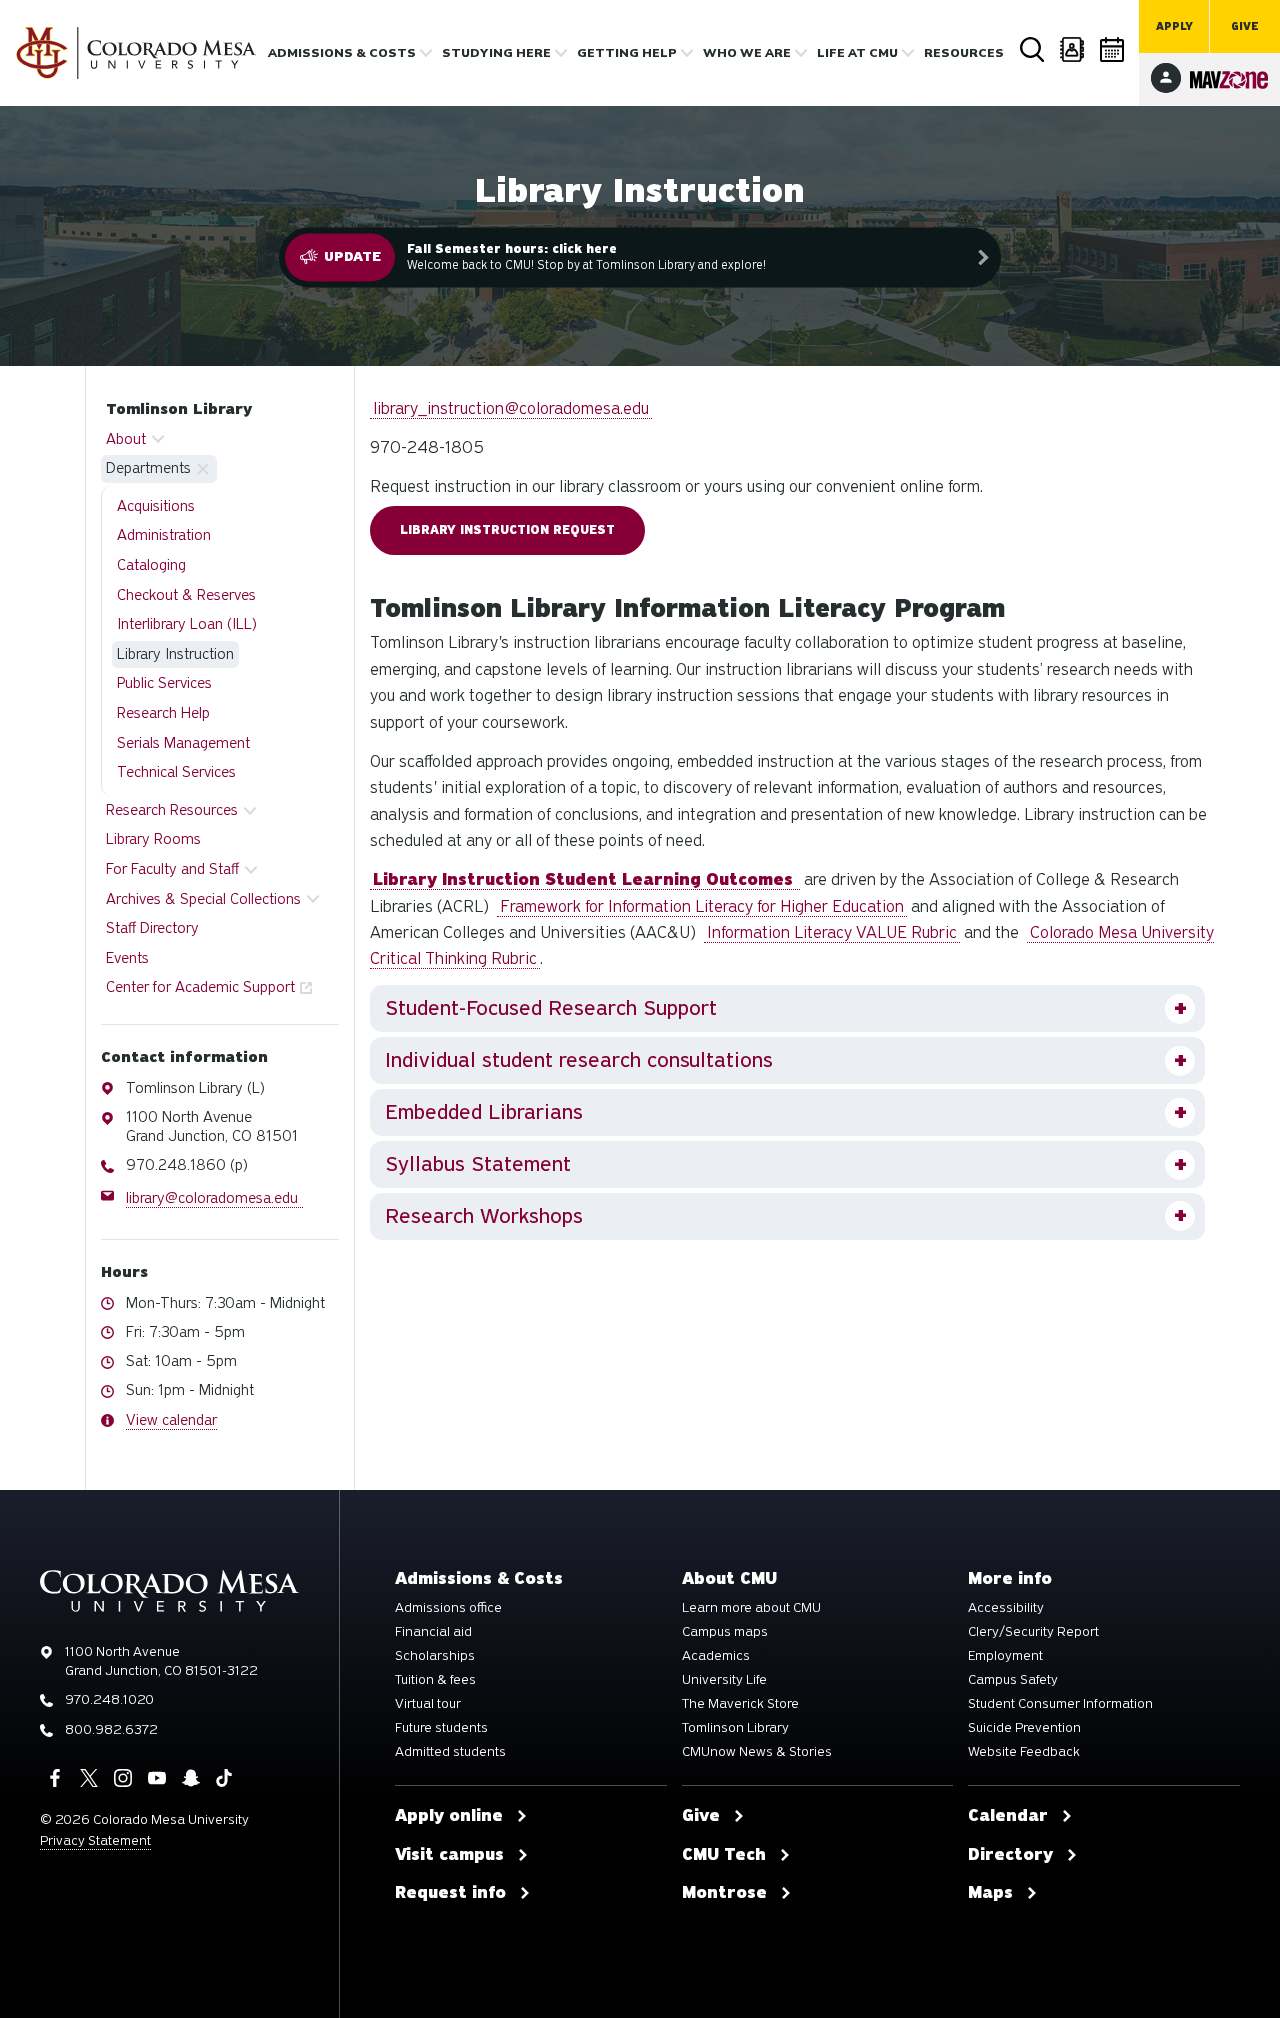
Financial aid (433, 1632)
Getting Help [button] (627, 53)
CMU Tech (724, 1855)
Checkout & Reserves (186, 595)
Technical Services (176, 772)
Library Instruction (175, 654)
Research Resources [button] (172, 810)
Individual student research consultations (579, 1060)
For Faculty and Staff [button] (172, 869)
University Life (724, 1680)
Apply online (449, 1816)
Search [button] (1032, 49)
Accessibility (1006, 1608)
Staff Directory (152, 928)
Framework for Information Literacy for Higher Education (702, 906)
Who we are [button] (747, 53)
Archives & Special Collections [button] (203, 899)
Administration (164, 535)
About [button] (126, 439)
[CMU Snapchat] (191, 1778)
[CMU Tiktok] (224, 1778)
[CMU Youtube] (157, 1778)
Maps (990, 1893)
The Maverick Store (740, 1704)
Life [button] (857, 53)
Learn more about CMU (751, 1608)
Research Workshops (484, 1216)
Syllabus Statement (478, 1164)
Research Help (163, 713)
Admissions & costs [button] (342, 53)
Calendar (1112, 49)
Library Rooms (153, 839)
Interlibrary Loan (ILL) (187, 624)
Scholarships (435, 1656)
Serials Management (183, 743)
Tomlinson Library (179, 409)
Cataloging (151, 565)
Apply (1174, 26)
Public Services (164, 683)
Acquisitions (156, 506)
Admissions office (448, 1608)
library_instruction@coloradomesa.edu (511, 408)
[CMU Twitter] (89, 1778)
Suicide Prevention (1024, 1728)
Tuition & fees (435, 1680)
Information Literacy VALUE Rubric (832, 932)
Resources (964, 53)
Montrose (724, 1893)
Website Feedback (1024, 1752)
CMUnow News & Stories (757, 1752)
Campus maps (725, 1632)
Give (1245, 26)
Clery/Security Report (1033, 1632)
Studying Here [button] (496, 53)
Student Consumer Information (1060, 1704)
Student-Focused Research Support (551, 1008)
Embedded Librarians (484, 1112)
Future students (441, 1728)
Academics (716, 1656)
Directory (1072, 49)
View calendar (171, 1420)
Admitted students (450, 1752)
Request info (450, 1893)
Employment (1005, 1656)
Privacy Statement (95, 1840)
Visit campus (449, 1855)
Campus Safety (1013, 1680)
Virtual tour (428, 1704)
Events (127, 958)
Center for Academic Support (200, 987)
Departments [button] (148, 468)
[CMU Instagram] (123, 1778)
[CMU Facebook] (55, 1778)
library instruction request (507, 530)
